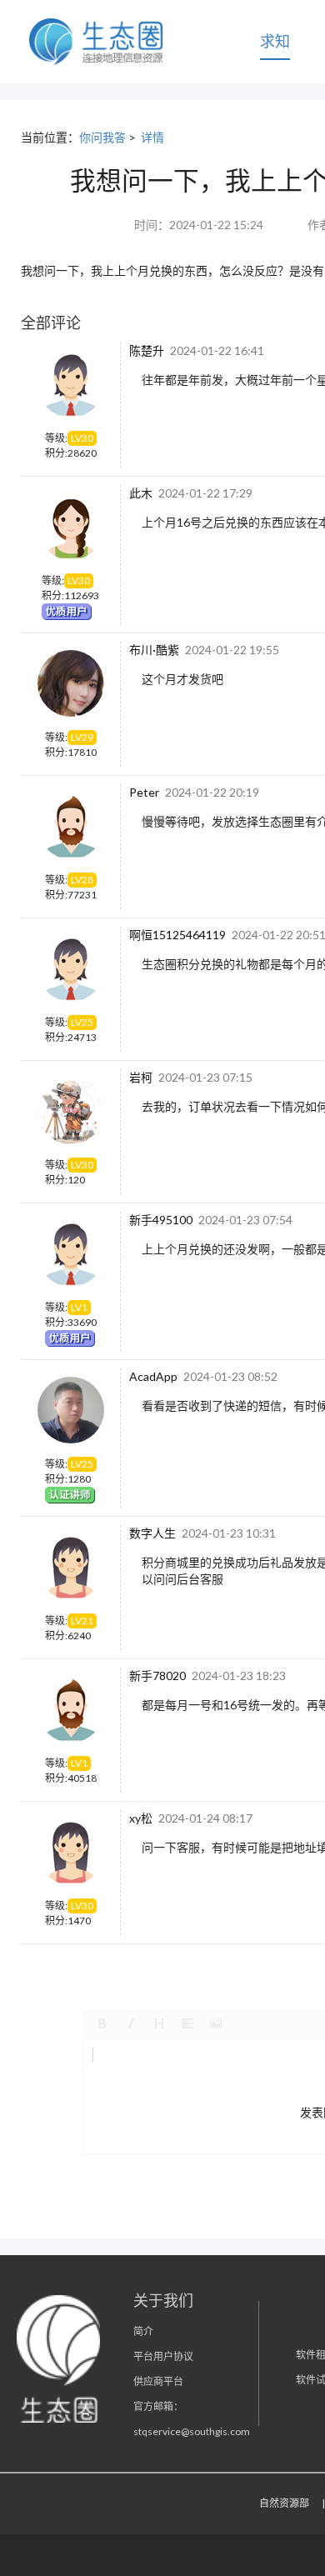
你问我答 (102, 137)
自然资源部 (284, 2503)
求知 (275, 41)
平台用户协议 (163, 2356)
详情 (152, 137)
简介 (143, 2331)
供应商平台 (158, 2381)
